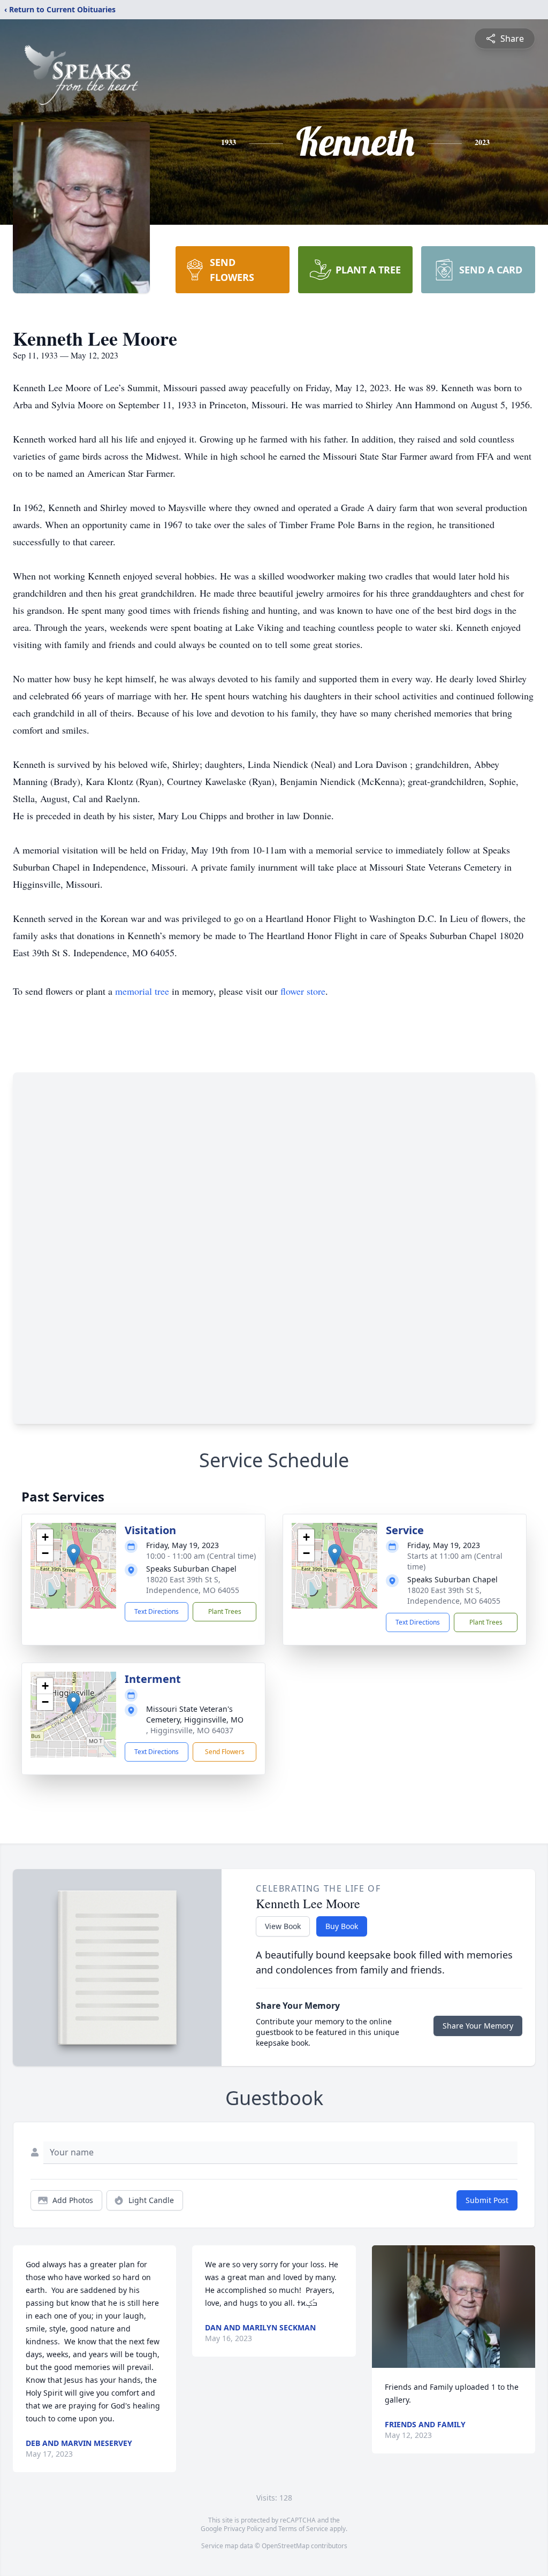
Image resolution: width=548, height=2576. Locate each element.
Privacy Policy (244, 2529)
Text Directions (157, 1611)
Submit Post (487, 2200)
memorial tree (142, 991)
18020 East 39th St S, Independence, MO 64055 (193, 1585)
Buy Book (342, 1926)
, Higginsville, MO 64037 (190, 1730)
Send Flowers (225, 1752)
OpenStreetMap (286, 2546)
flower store (303, 991)
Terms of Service (303, 2529)
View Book (283, 1926)
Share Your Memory (478, 2026)
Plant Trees (225, 1611)
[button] (74, 1555)
